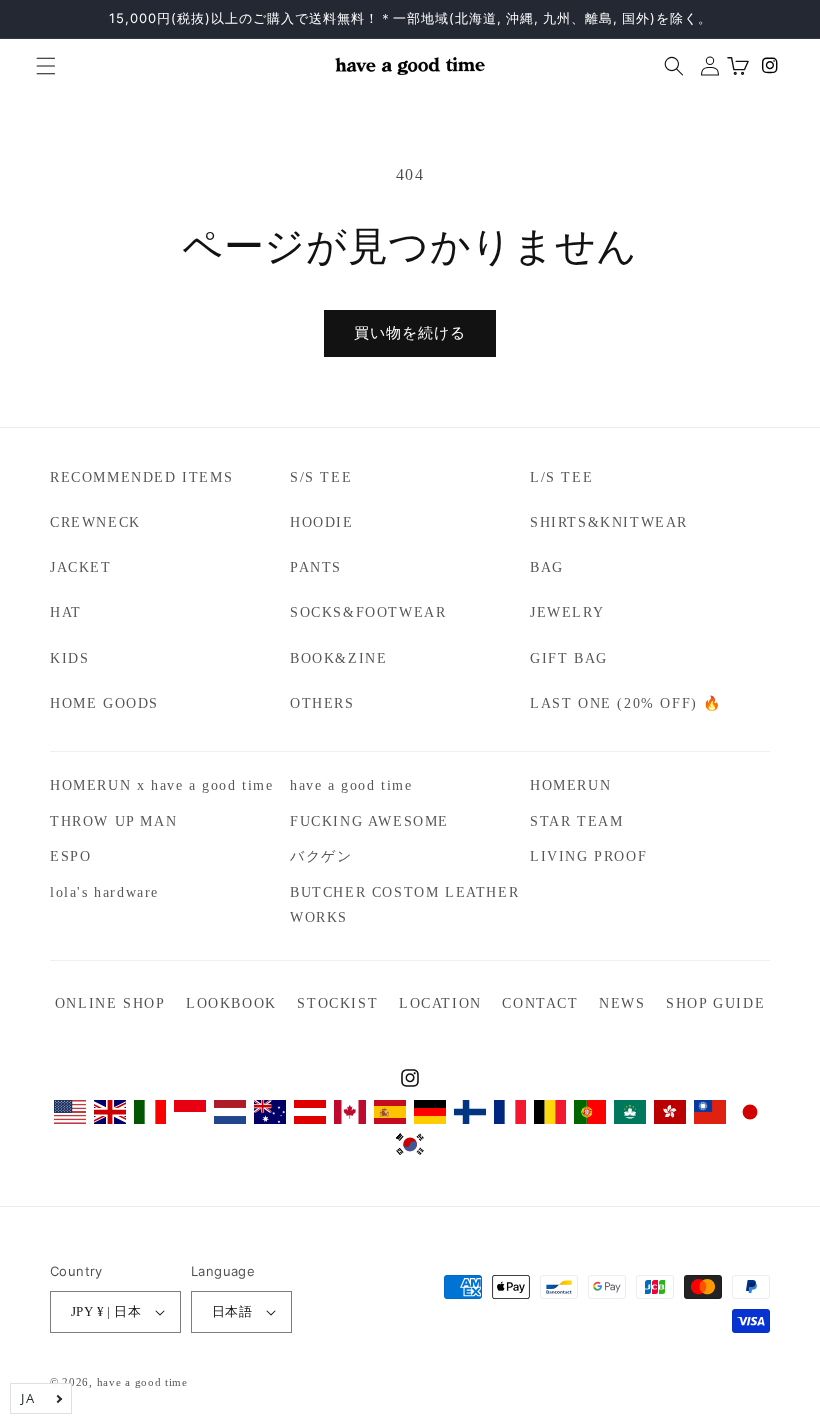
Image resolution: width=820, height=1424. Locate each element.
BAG (547, 567)
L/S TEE (561, 477)
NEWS (622, 1003)
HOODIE (322, 522)
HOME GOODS (104, 703)
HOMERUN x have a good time (162, 785)
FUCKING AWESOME (369, 821)
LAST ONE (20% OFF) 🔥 (626, 703)
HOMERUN (570, 785)
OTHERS (322, 703)
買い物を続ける (410, 333)
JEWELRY (567, 612)
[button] (38, 66)
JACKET (81, 567)
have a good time (351, 785)
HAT (66, 612)
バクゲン (321, 856)
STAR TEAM (576, 821)
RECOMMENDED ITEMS (141, 477)
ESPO (70, 856)
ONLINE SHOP (110, 1003)
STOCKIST (337, 1003)
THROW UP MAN (113, 821)
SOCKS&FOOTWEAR (368, 612)
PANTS (316, 567)
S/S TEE (321, 477)
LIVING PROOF (588, 856)
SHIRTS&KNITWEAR (609, 522)
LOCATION (440, 1003)
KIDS (69, 658)
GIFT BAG (569, 658)
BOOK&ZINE (338, 658)
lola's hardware (104, 892)
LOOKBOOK (231, 1003)
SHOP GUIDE (715, 1003)
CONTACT (540, 1003)
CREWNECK (95, 522)
